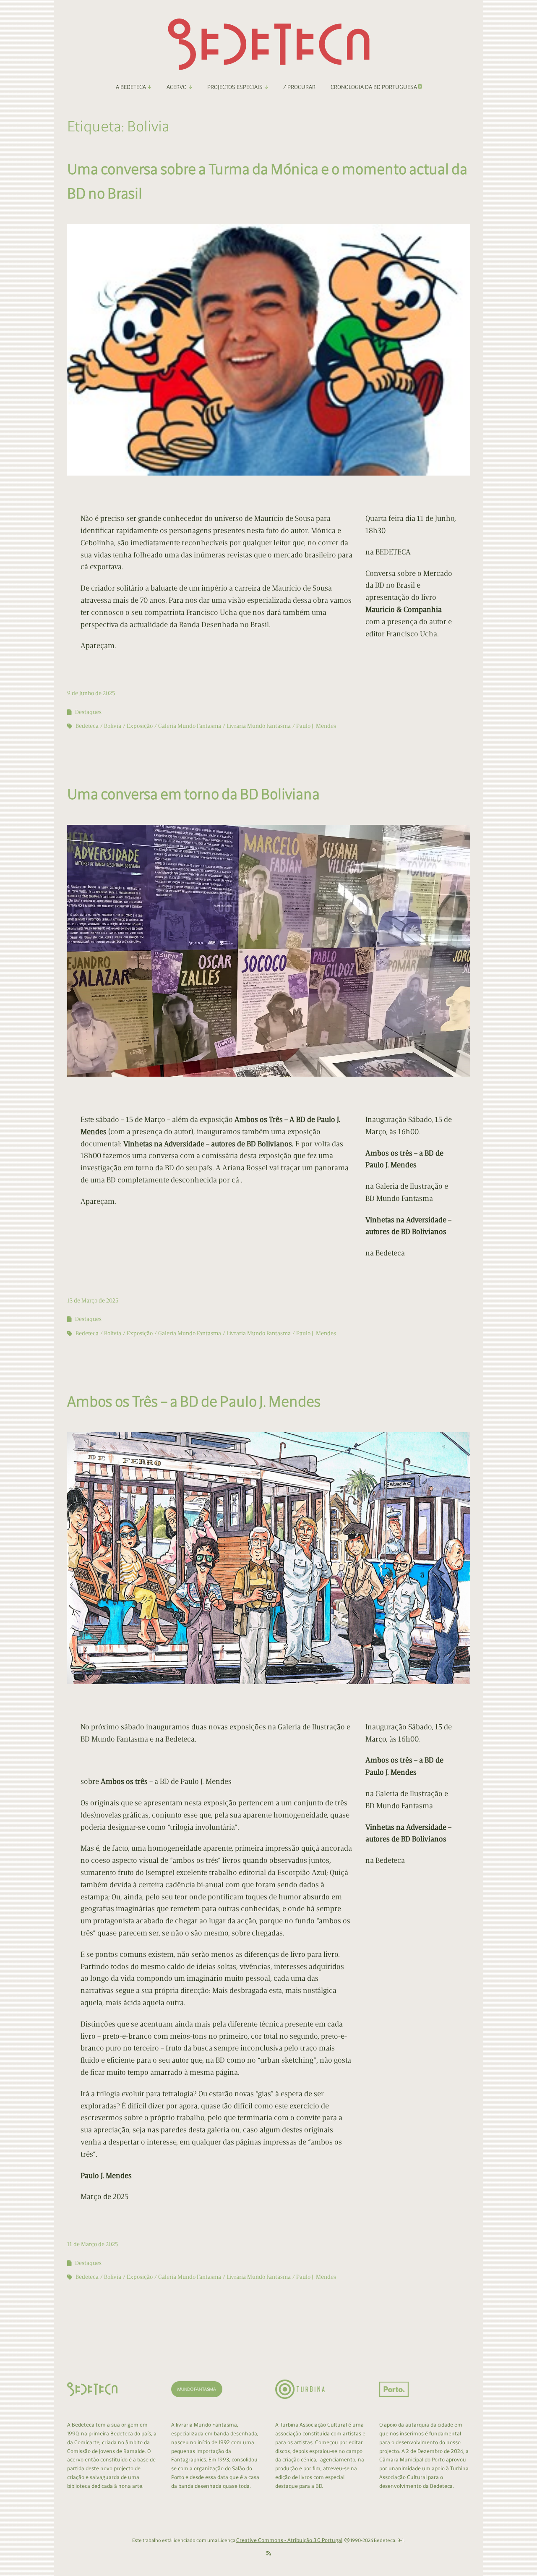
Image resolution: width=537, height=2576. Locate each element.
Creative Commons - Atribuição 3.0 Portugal (289, 2540)
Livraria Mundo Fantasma (259, 726)
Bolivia (113, 726)
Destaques (88, 712)
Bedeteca (87, 726)
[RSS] (269, 2554)
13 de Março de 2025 (93, 1301)
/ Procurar (299, 87)
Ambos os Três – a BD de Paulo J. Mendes (194, 1401)
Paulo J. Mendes (316, 726)
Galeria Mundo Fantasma (190, 726)
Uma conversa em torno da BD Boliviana (193, 794)
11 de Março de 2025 (93, 2244)
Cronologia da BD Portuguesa (374, 87)
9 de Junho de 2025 (91, 693)
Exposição (140, 726)
